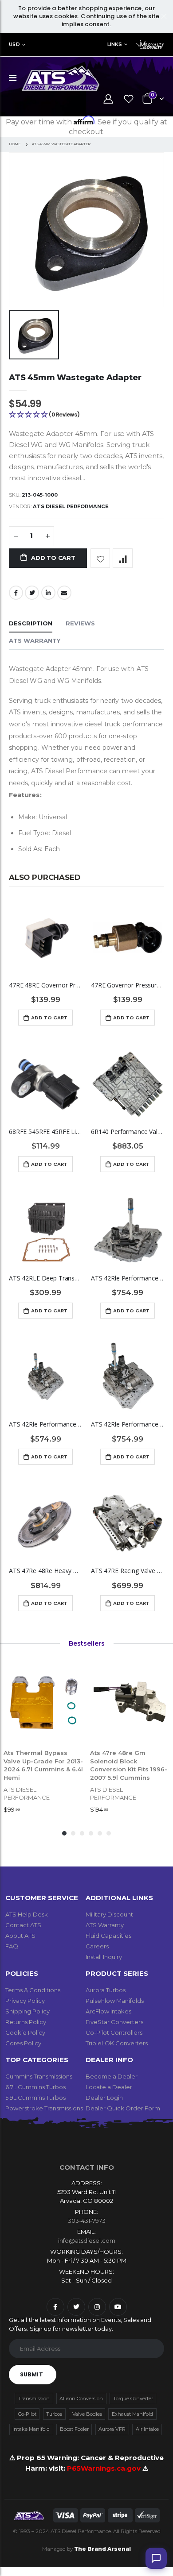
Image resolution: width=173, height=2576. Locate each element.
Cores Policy (23, 2043)
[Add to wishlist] (100, 558)
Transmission (34, 2399)
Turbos (54, 2414)
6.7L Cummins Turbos (35, 2087)
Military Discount (109, 1914)
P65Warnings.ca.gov (105, 2468)
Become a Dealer (112, 2076)
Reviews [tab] (80, 623)
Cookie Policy (25, 2032)
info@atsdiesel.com (87, 2241)
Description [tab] (31, 623)
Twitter (32, 593)
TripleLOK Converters (117, 2043)
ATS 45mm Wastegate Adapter (75, 377)
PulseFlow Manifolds (115, 2001)
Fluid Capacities (108, 1936)
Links (115, 44)
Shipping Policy (28, 2011)
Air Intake (147, 2429)
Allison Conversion (81, 2399)
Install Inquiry (104, 1957)
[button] (86, 415)
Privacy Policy (25, 2001)
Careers (97, 1946)
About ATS (20, 1936)
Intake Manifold (31, 2429)
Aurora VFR (112, 2429)
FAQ (12, 1946)
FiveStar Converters (114, 2022)
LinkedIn (48, 593)
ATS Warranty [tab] (35, 640)
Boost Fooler (74, 2429)
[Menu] (13, 78)
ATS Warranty (105, 1925)
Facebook (16, 593)
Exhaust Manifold (132, 2414)
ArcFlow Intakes (108, 2011)
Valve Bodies (87, 2414)
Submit (31, 2374)
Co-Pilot (27, 2414)
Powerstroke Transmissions (44, 2108)
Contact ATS (23, 1925)
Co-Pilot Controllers (114, 2032)
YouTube (118, 2307)
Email (64, 593)
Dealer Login (104, 2098)
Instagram (97, 2307)
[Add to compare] (123, 558)
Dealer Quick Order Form (123, 2108)
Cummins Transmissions (39, 2076)
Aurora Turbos (106, 1990)
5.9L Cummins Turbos (35, 2098)
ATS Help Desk (27, 1914)
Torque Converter (133, 2399)
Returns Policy (26, 2022)
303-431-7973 (87, 2221)
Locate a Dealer (109, 2087)
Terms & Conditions (33, 1990)
